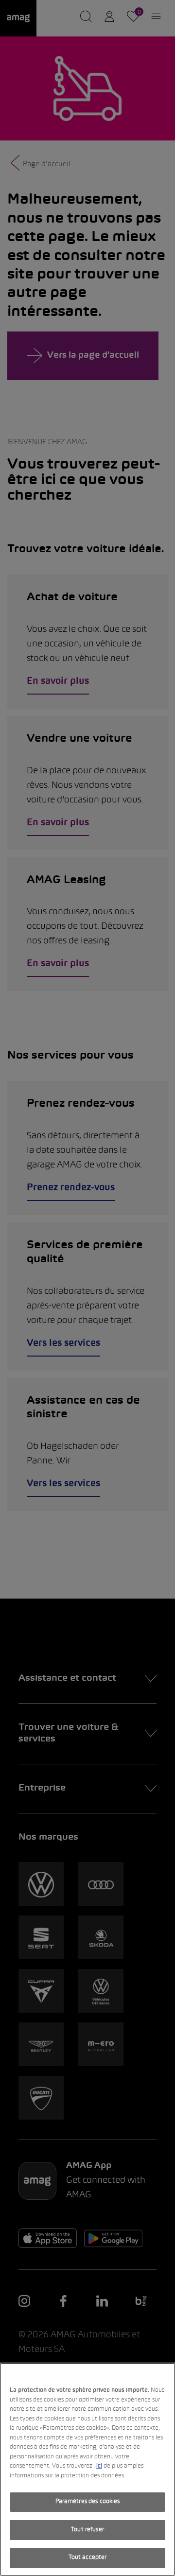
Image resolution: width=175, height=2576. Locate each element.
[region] (87, 2469)
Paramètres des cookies (88, 2502)
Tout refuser (87, 2530)
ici (99, 2466)
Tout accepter (88, 2558)
